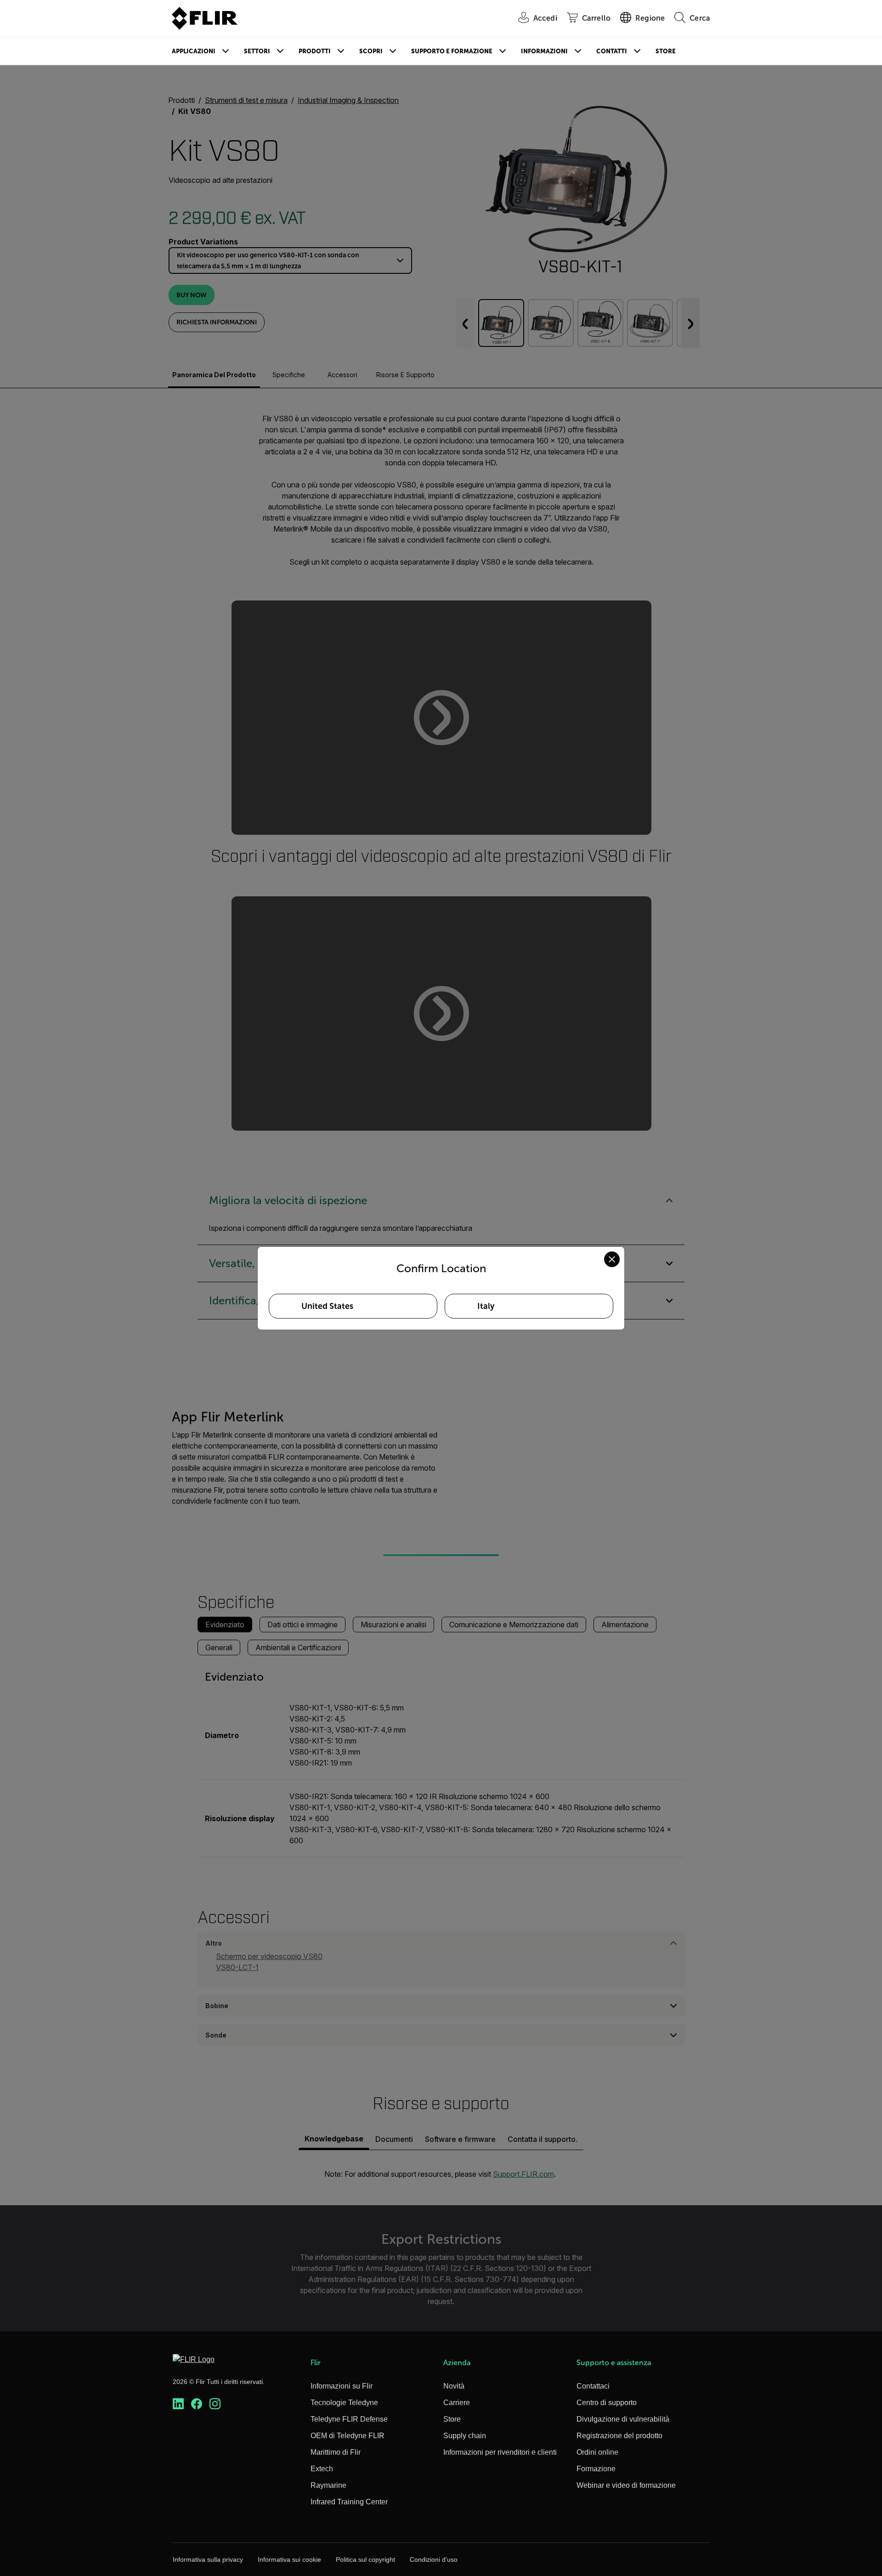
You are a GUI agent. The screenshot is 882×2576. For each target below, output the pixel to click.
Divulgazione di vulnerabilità (623, 2419)
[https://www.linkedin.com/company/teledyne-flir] (178, 2404)
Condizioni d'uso (434, 2559)
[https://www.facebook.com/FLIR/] (197, 2404)
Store (666, 51)
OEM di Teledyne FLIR (348, 2436)
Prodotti (315, 51)
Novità (454, 2386)
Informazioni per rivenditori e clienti (500, 2452)
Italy (486, 1306)
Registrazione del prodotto (619, 2436)
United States (327, 1306)
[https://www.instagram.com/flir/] (215, 2404)
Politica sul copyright (365, 2559)
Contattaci (593, 2386)
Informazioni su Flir (342, 2386)
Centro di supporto (607, 2403)
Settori (257, 51)
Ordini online (597, 2452)
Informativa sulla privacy (208, 2559)
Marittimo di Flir (336, 2452)
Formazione (596, 2469)
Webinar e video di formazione (626, 2485)
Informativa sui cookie (289, 2559)
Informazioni (544, 51)
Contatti (612, 51)
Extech (322, 2469)
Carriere (457, 2403)
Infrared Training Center (349, 2502)
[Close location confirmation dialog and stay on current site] (612, 1259)
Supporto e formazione (452, 51)
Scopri (371, 51)
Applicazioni (194, 51)
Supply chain (465, 2436)
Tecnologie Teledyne (344, 2403)
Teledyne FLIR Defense (349, 2419)
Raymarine (328, 2485)
